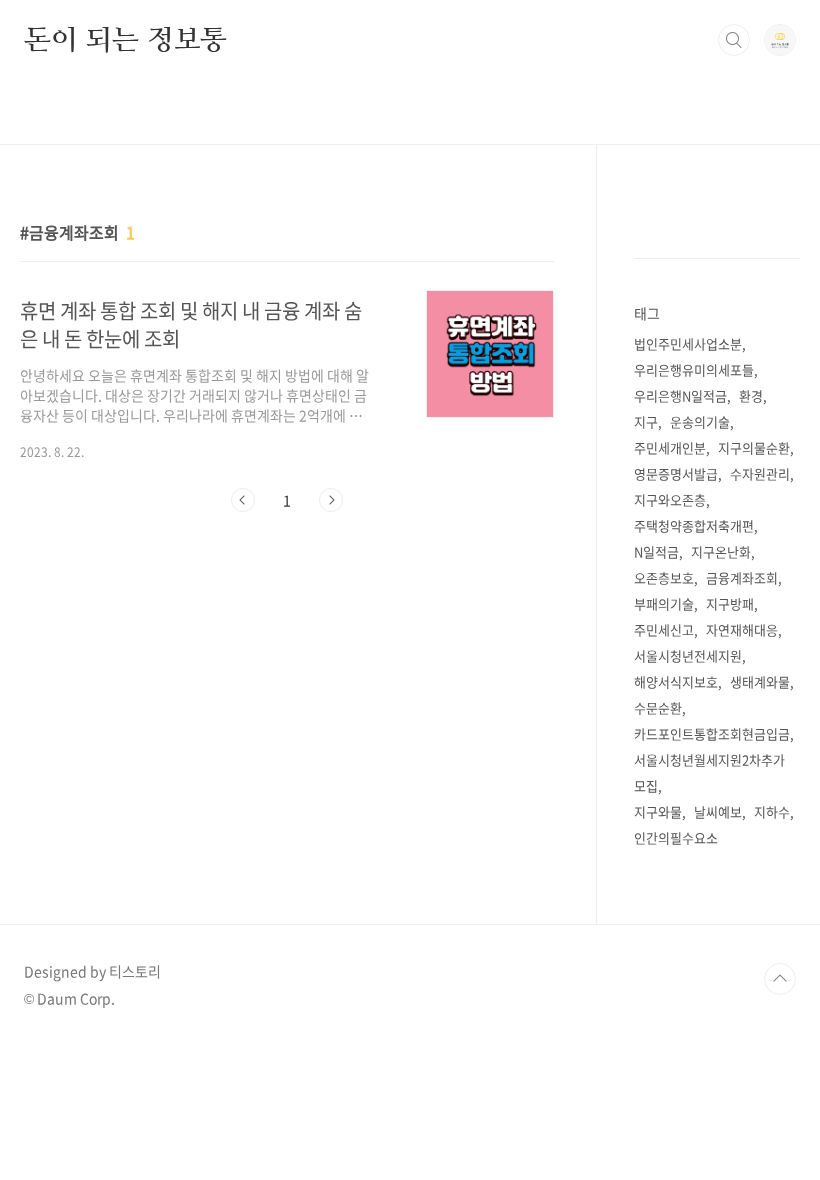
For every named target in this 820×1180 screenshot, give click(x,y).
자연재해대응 (742, 629)
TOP (780, 979)
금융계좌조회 (742, 577)
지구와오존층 (670, 499)
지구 (646, 421)
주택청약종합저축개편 (694, 525)
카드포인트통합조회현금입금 (712, 733)
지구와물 (658, 811)
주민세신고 (664, 629)
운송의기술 (700, 421)
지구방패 (730, 603)
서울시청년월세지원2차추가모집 (709, 772)
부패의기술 (664, 603)
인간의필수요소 (676, 837)
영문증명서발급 (676, 473)
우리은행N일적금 (680, 395)
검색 (734, 40)
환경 (751, 395)
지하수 (772, 811)
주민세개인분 (670, 447)
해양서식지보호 (676, 681)
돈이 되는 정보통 (125, 39)
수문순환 (658, 707)
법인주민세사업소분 (688, 343)
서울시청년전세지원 (688, 655)
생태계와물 (760, 681)
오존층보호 (664, 577)
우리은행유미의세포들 (694, 369)
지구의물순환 (754, 447)
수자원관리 (760, 473)
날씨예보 (718, 811)
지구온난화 (721, 551)
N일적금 (656, 551)
